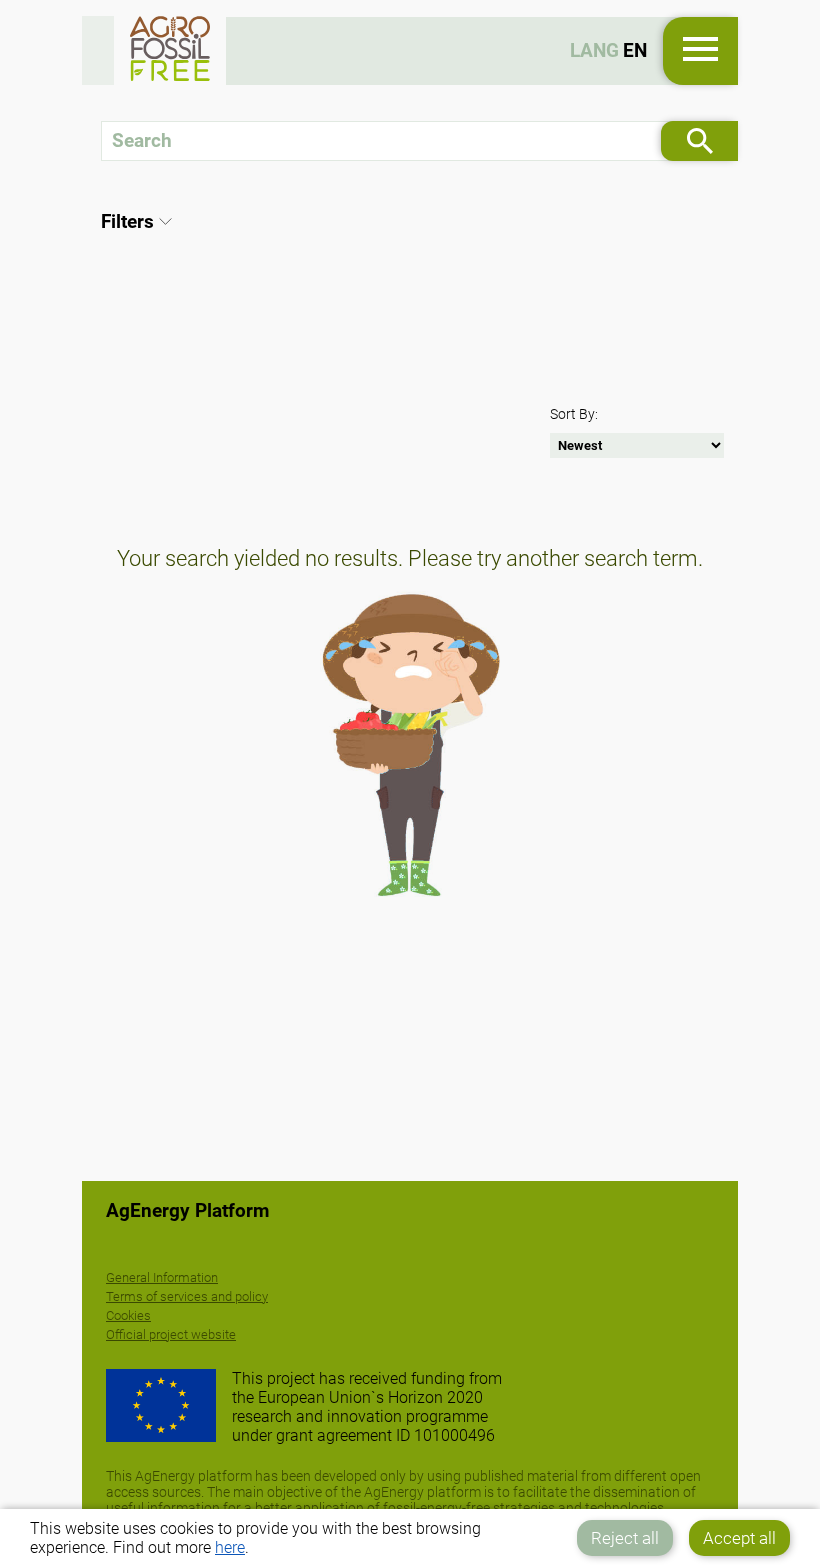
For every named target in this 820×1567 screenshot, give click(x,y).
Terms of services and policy (187, 1296)
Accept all (739, 1538)
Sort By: (574, 414)
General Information (162, 1277)
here (230, 1547)
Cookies (128, 1315)
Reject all (625, 1538)
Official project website (171, 1334)
